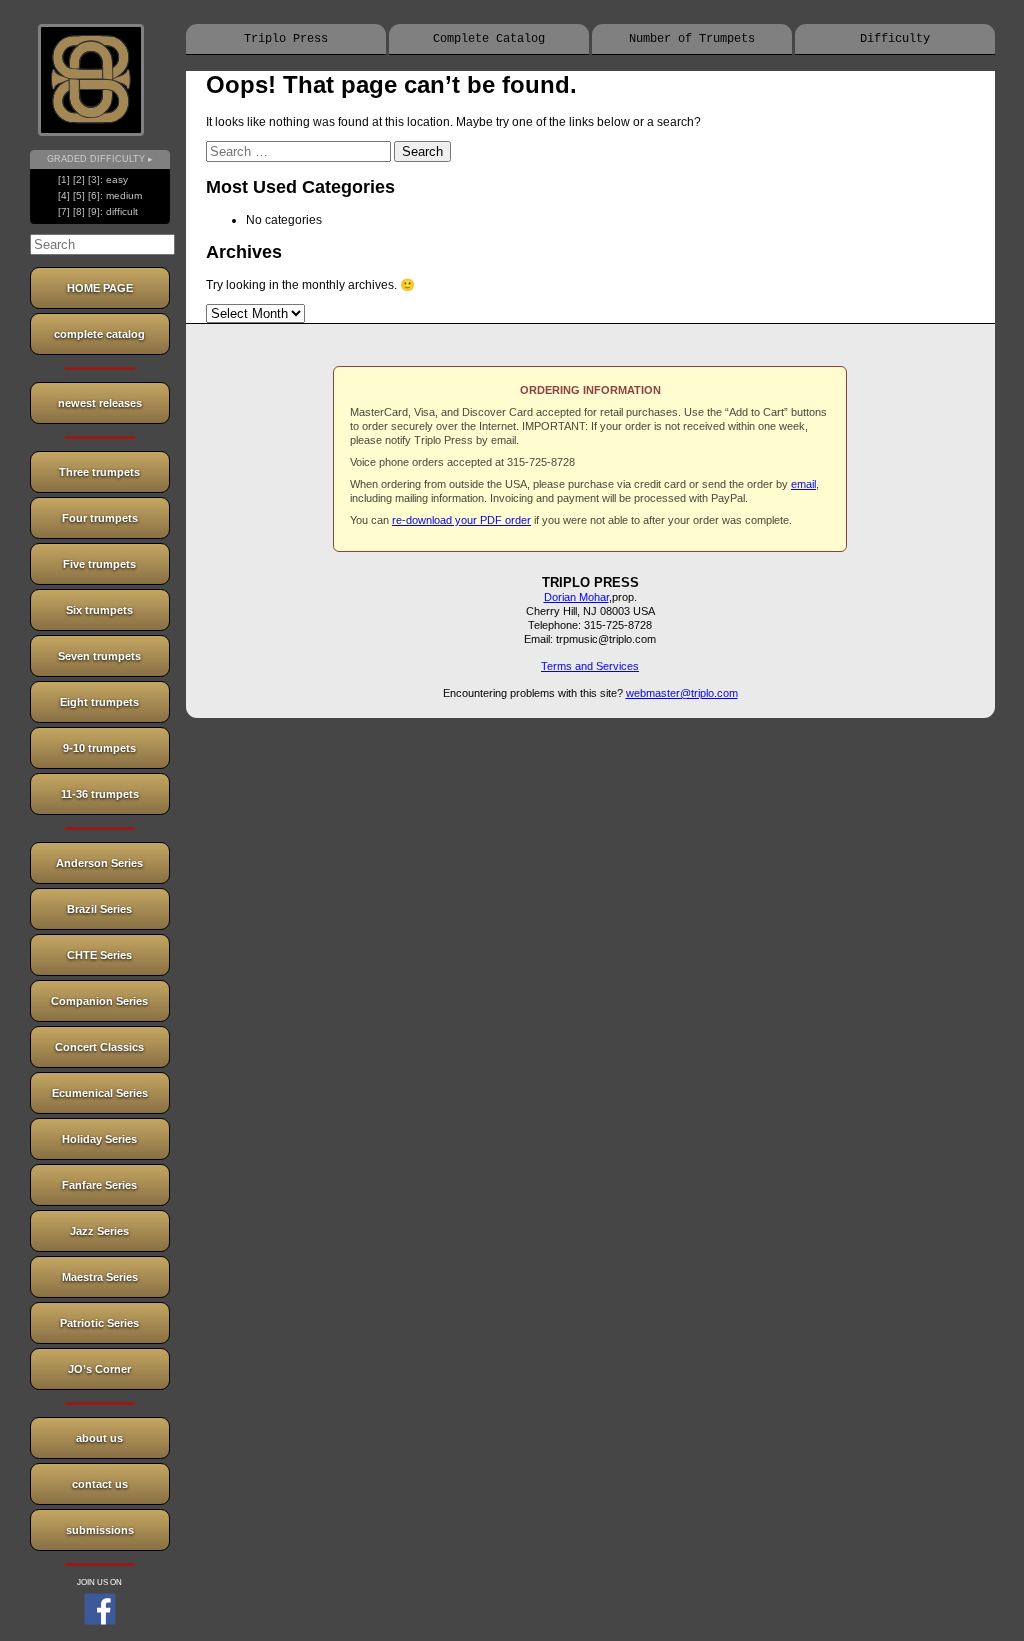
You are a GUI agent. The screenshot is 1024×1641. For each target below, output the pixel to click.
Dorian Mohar (576, 597)
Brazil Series (99, 909)
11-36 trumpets (100, 794)
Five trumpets (99, 564)
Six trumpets (99, 610)
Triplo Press (286, 39)
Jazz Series (99, 1231)
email (803, 484)
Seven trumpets (99, 656)
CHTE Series (99, 955)
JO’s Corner (99, 1369)
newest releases (100, 403)
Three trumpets (99, 472)
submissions (100, 1530)
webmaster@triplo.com (682, 693)
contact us (100, 1484)
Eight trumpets (99, 702)
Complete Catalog (489, 39)
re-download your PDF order (461, 520)
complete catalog (99, 334)
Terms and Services (590, 666)
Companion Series (99, 1001)
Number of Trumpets (692, 39)
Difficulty (895, 39)
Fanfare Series (99, 1185)
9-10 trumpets (99, 748)
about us (99, 1438)
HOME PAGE (100, 288)
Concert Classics (99, 1047)
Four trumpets (100, 518)
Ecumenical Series (100, 1093)
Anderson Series (99, 863)
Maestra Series (100, 1277)
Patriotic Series (99, 1323)
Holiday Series (99, 1139)
